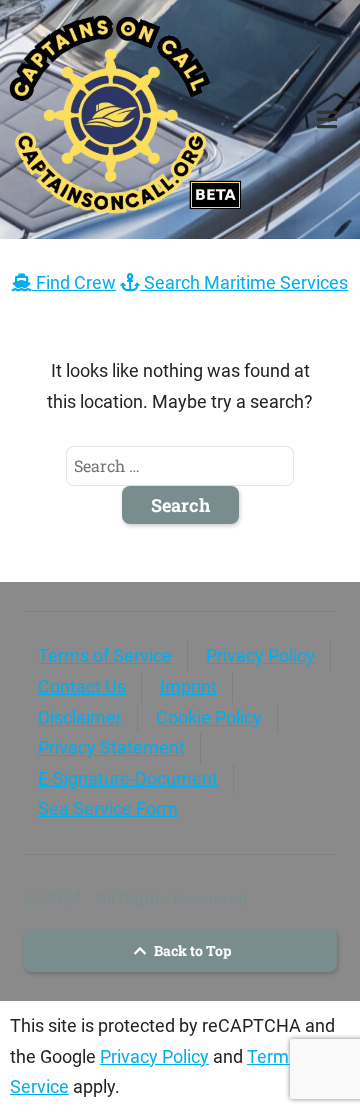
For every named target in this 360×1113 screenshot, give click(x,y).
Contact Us (82, 686)
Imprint (188, 686)
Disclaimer (80, 717)
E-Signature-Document (128, 778)
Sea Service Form (108, 808)
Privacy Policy (260, 655)
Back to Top (191, 950)
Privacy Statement (111, 747)
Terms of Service (105, 655)
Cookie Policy (209, 717)
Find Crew (74, 282)
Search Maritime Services (244, 282)
